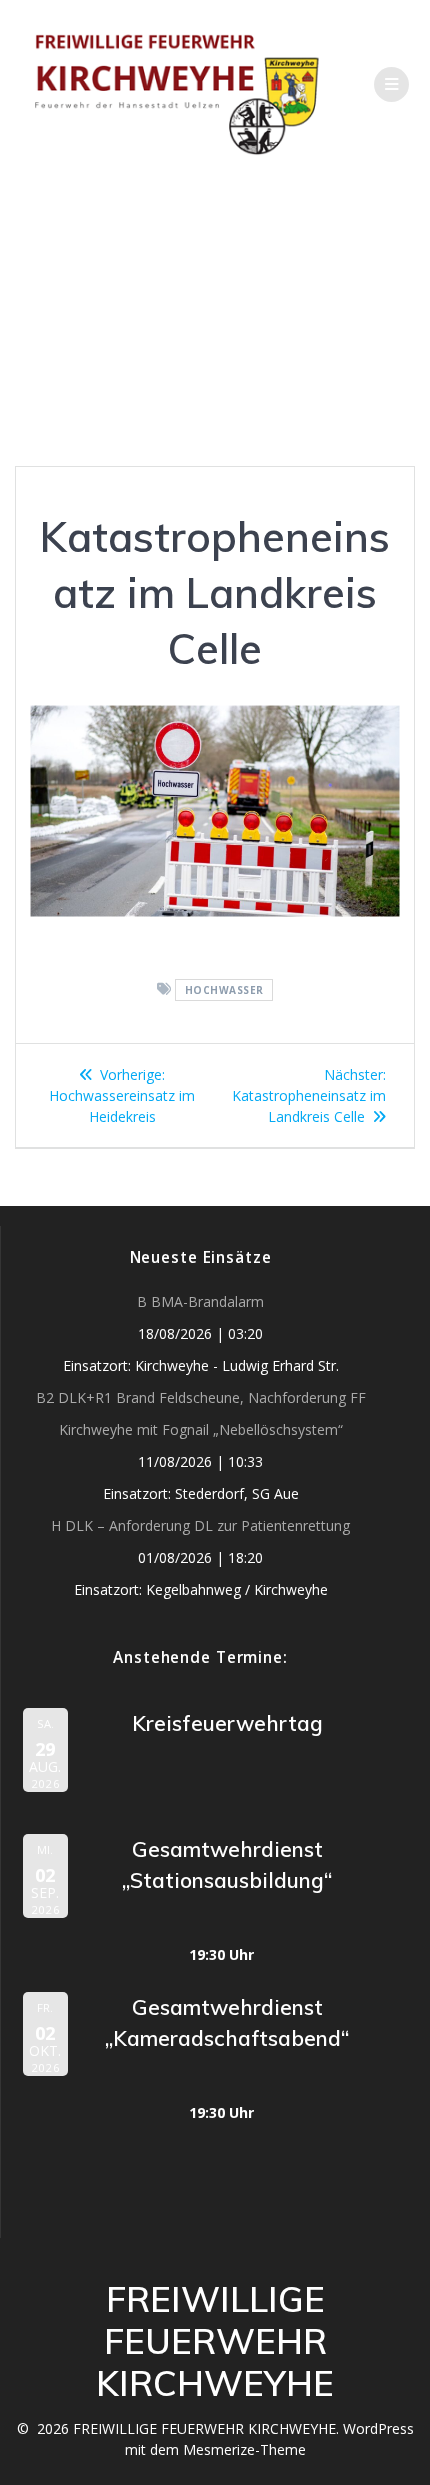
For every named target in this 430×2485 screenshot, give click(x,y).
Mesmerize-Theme (244, 2449)
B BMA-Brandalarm (200, 1301)
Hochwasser (224, 990)
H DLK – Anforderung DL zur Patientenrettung (200, 1525)
